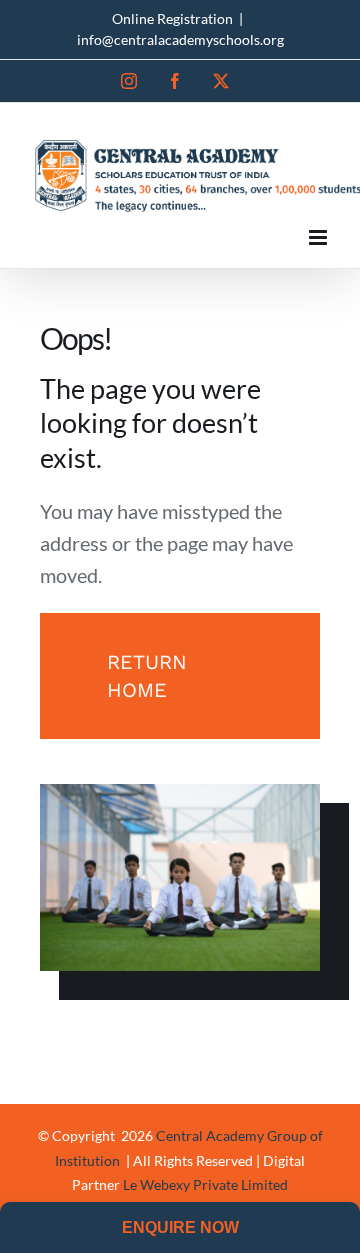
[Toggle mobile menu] (319, 237)
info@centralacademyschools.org (180, 39)
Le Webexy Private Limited (205, 1184)
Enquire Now (180, 1227)
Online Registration (172, 18)
